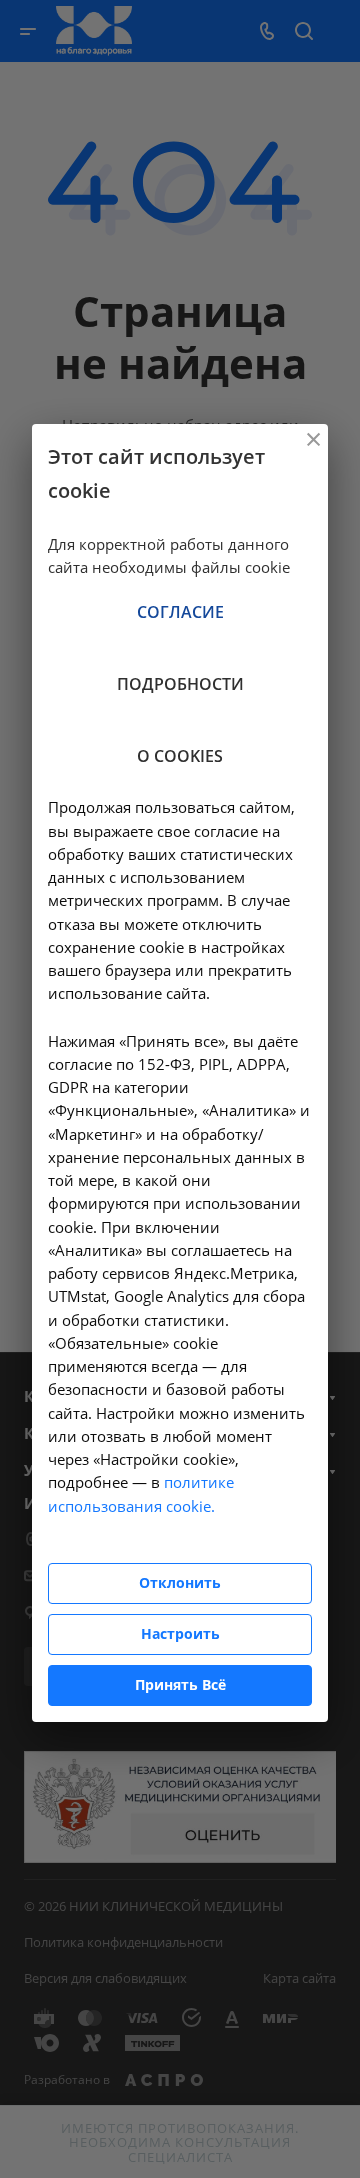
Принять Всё (180, 1684)
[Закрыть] (313, 439)
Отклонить (180, 1582)
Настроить (180, 1633)
